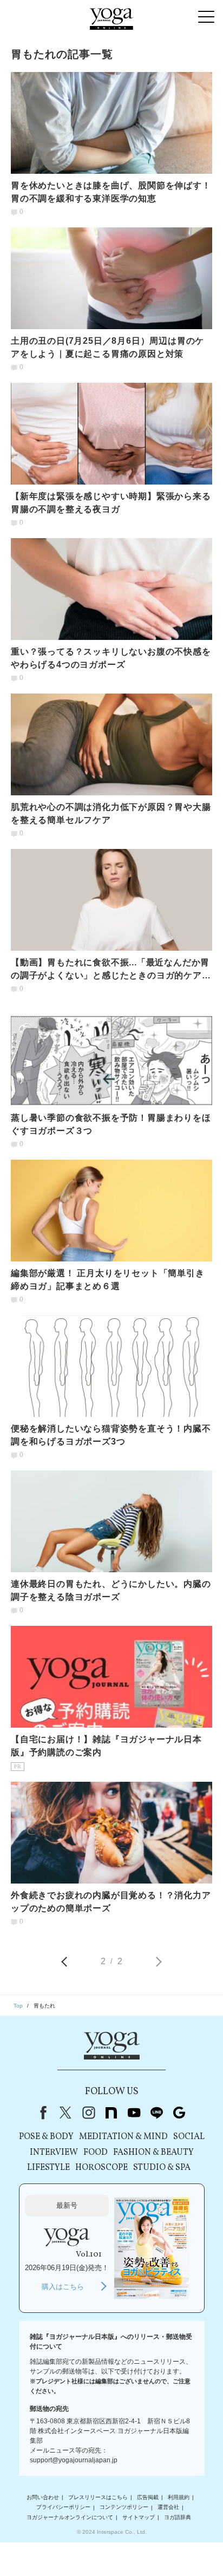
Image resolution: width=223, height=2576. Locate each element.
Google (179, 2113)
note (111, 2113)
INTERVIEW (54, 2153)
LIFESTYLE (48, 2168)
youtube (134, 2113)
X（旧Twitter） (65, 2113)
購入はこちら (63, 2287)
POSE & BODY (46, 2137)
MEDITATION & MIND (123, 2137)
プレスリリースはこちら (98, 2497)
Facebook (41, 2113)
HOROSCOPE (101, 2168)
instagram (88, 2113)
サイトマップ (139, 2517)
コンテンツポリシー (124, 2508)
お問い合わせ (43, 2497)
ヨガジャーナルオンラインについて (70, 2517)
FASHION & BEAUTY (153, 2153)
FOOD (96, 2153)
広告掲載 (148, 2497)
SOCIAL (189, 2137)
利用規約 (179, 2497)
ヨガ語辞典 (178, 2517)
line (156, 2113)
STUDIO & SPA (162, 2168)
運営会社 (168, 2508)
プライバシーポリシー (63, 2508)
